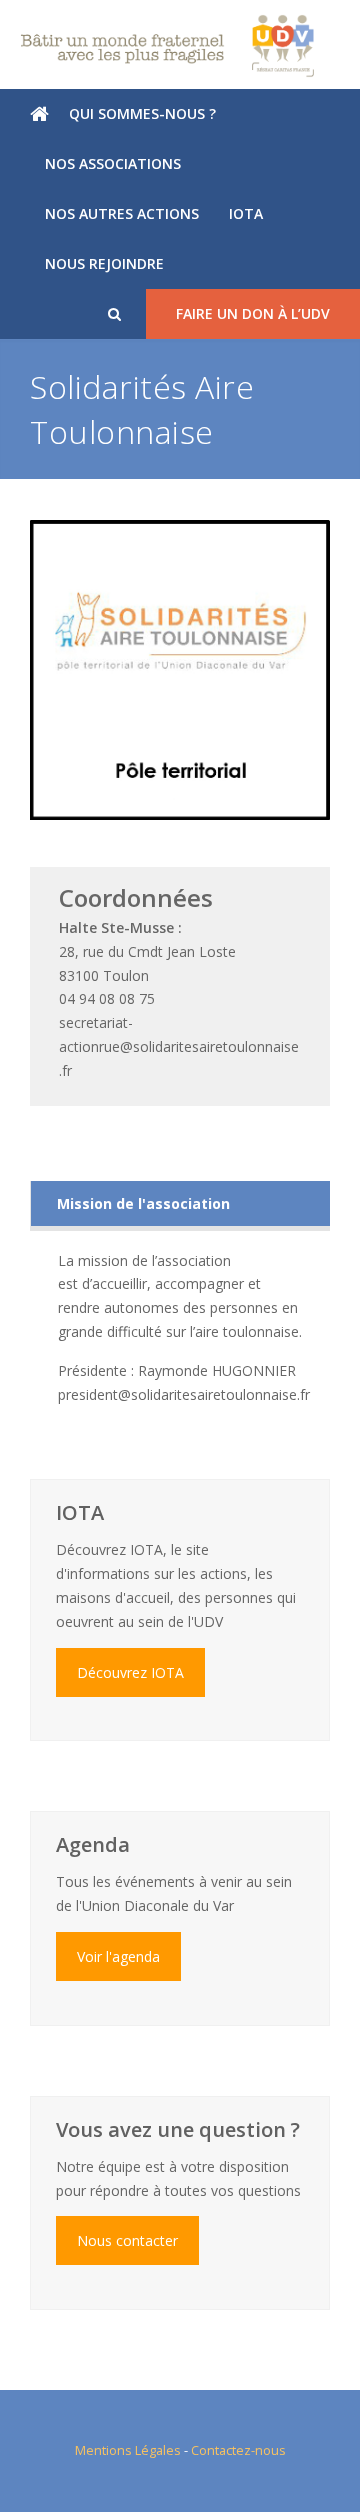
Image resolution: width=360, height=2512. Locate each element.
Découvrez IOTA (130, 1672)
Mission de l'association (143, 1203)
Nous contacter (127, 2240)
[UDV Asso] (180, 46)
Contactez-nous (238, 2450)
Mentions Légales (128, 2450)
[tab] (180, 1203)
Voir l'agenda (118, 1956)
